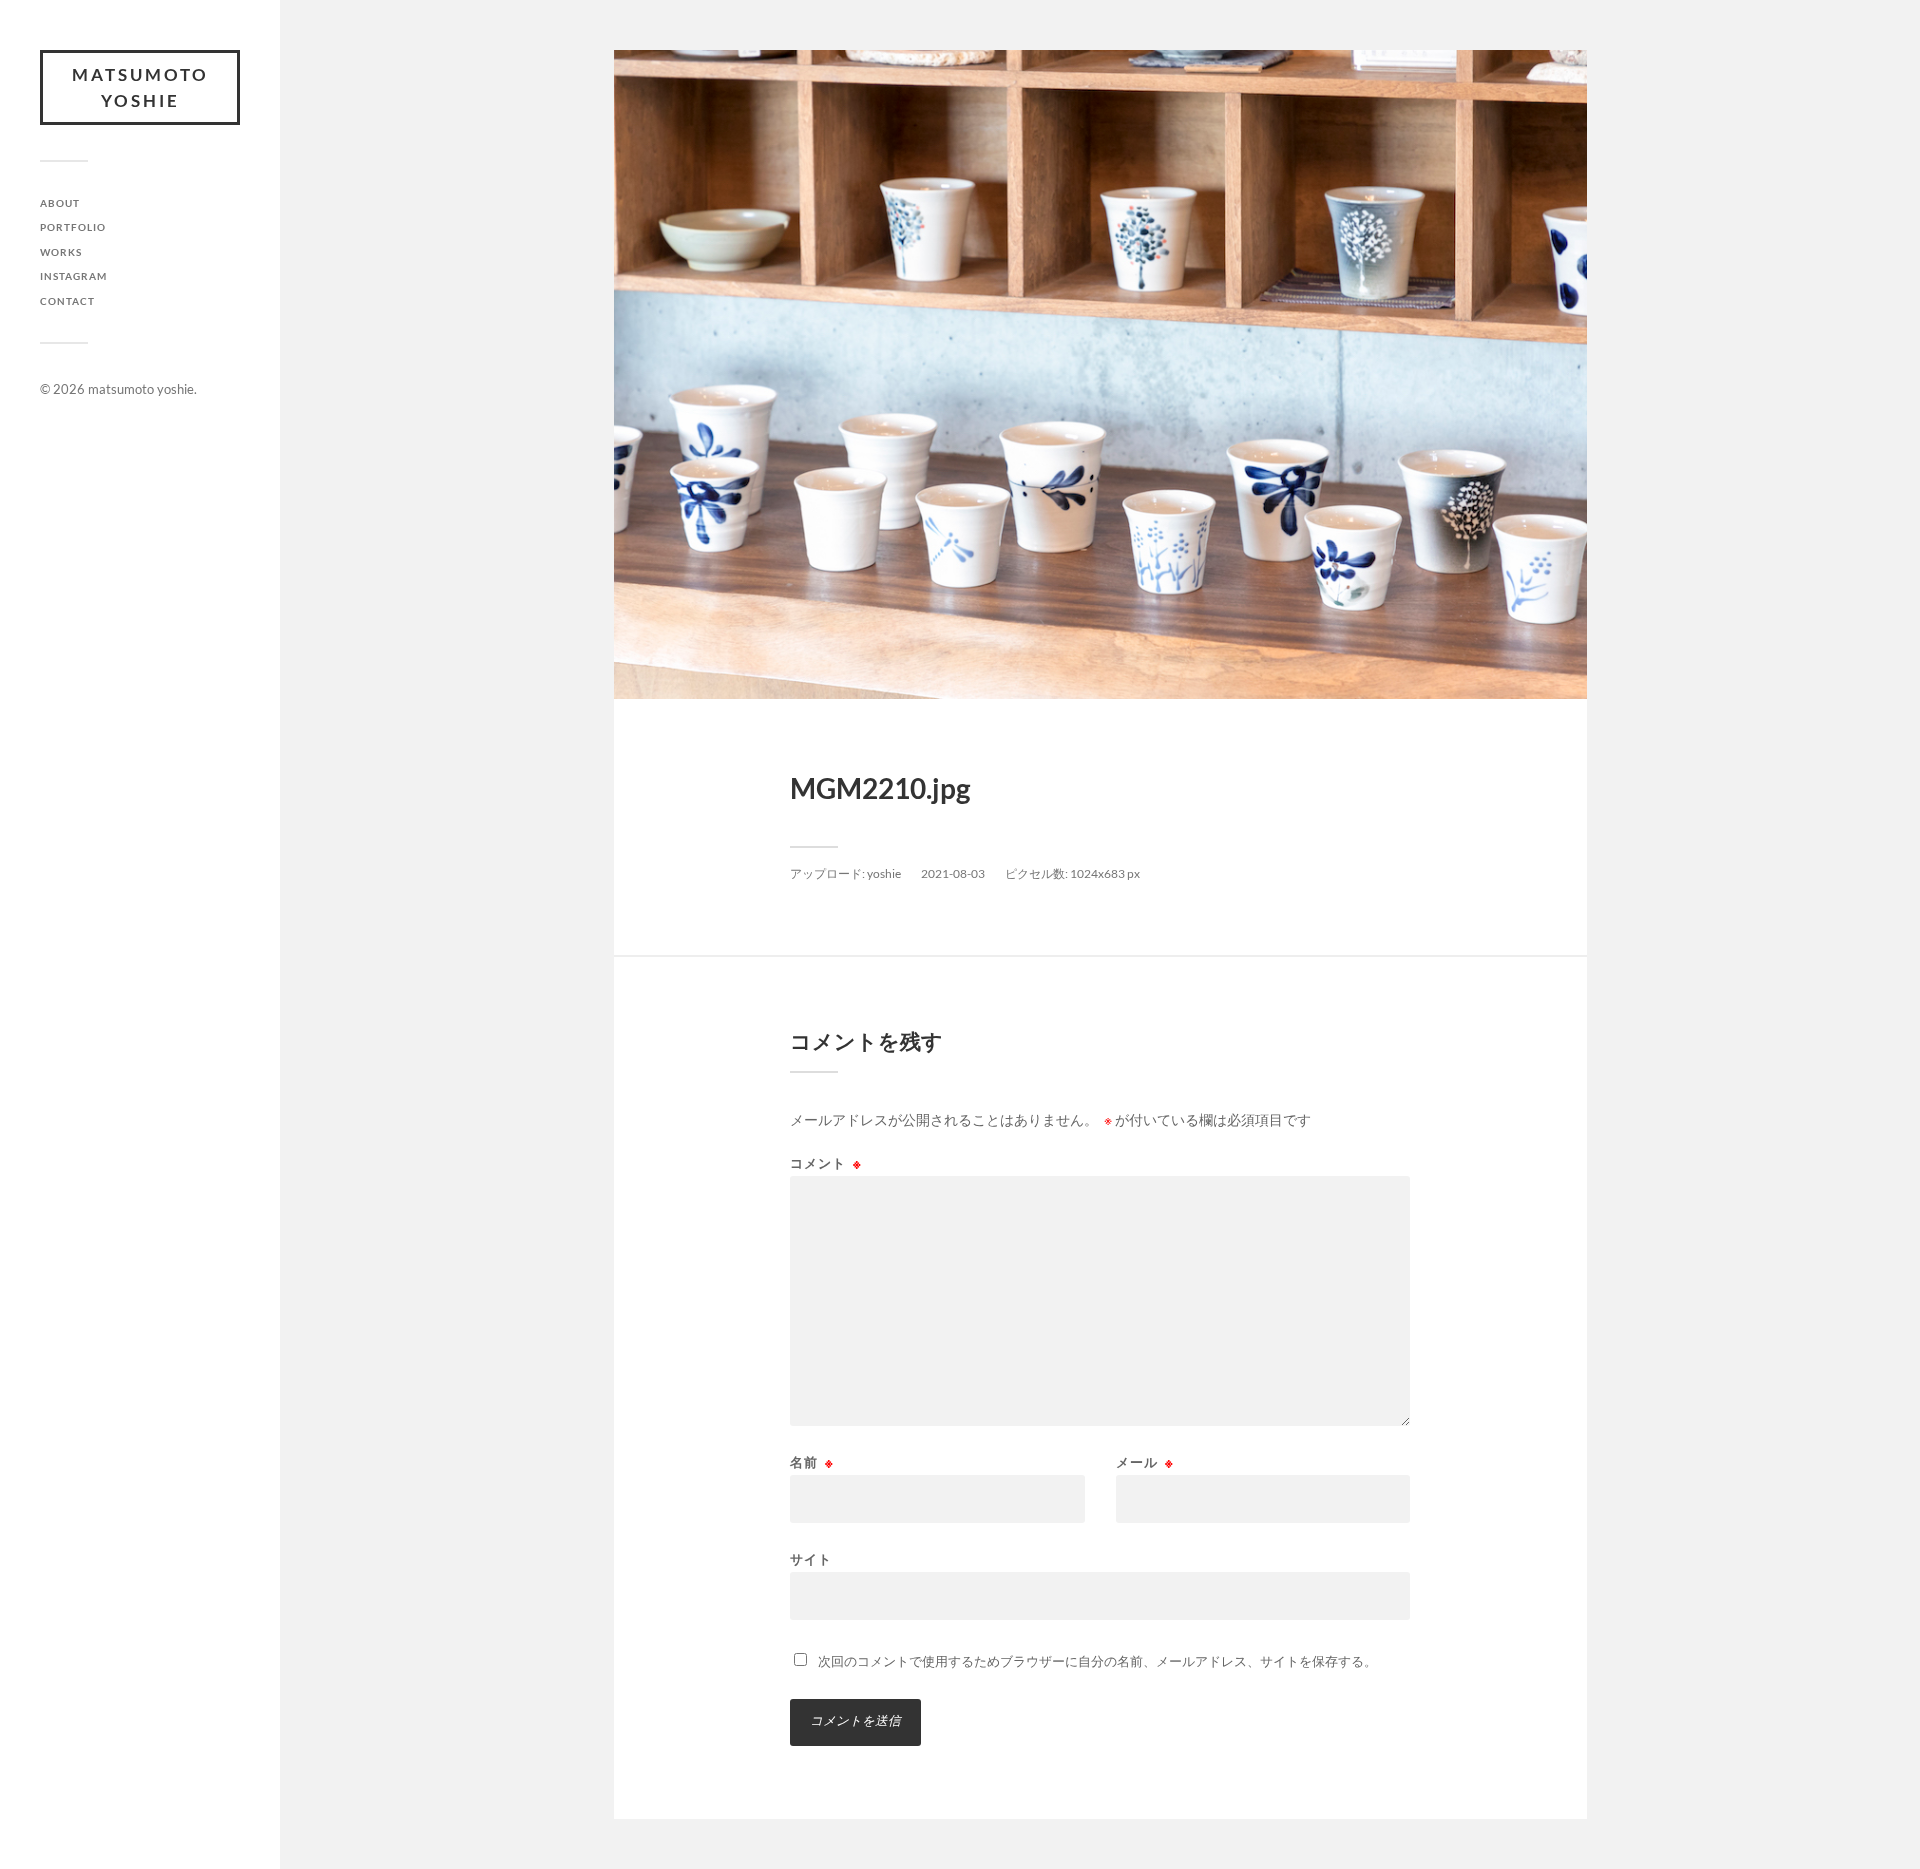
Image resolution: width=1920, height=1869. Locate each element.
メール (1145, 1462)
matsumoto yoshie (140, 87)
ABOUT (60, 203)
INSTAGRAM (73, 276)
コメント (826, 1163)
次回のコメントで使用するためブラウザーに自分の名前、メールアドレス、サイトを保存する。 (1097, 1661)
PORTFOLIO (73, 227)
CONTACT (67, 301)
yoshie (884, 873)
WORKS (61, 252)
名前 (812, 1462)
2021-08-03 (953, 873)
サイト (811, 1558)
